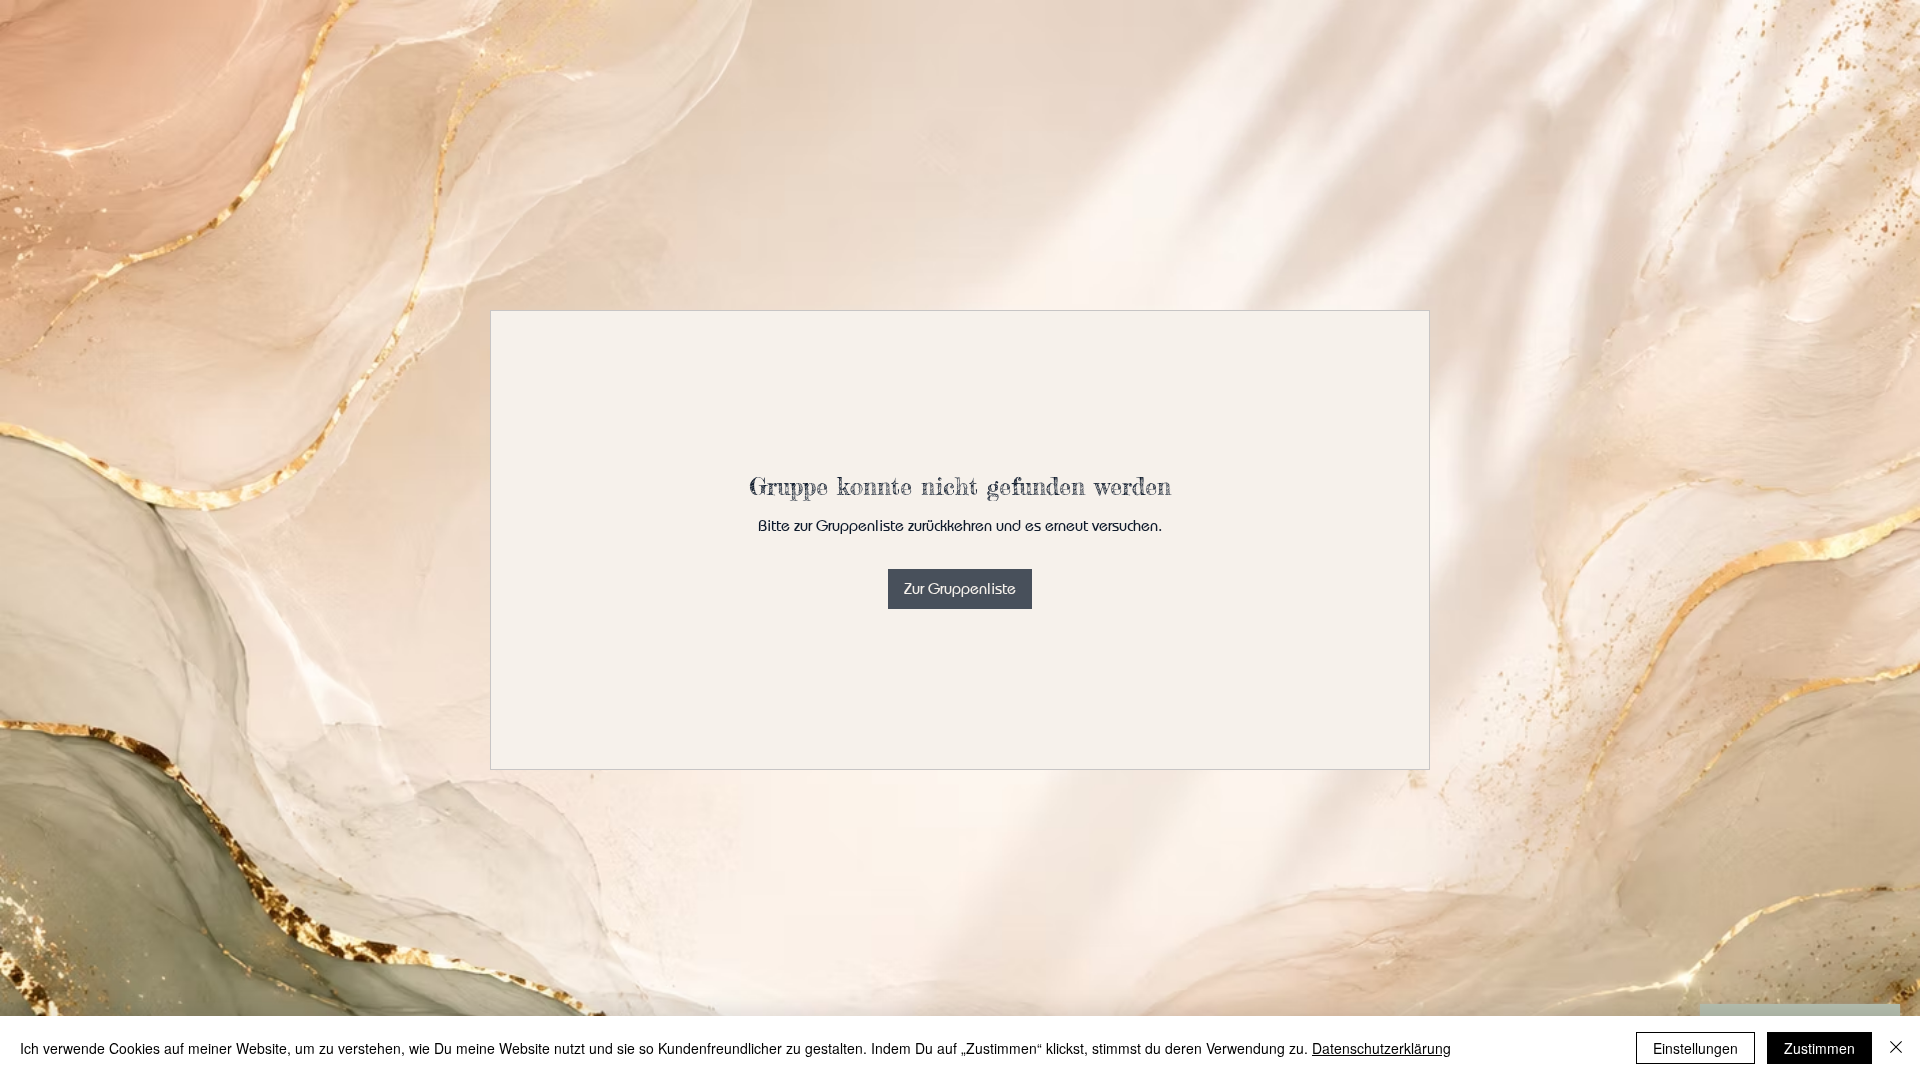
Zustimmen (1819, 1048)
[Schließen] (1896, 1048)
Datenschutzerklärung (1381, 1048)
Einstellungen (1695, 1048)
